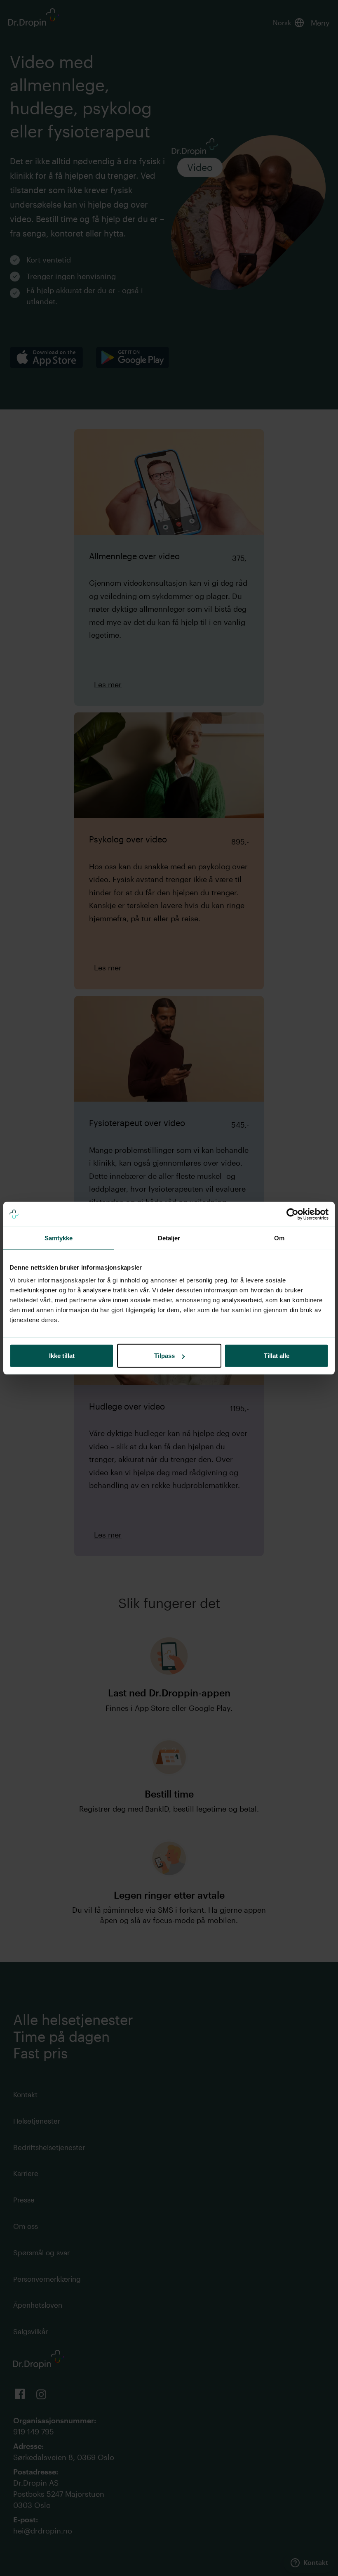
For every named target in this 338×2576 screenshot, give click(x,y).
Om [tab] (279, 1238)
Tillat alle (277, 1356)
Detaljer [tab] (169, 1238)
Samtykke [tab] (59, 1238)
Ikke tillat (62, 1356)
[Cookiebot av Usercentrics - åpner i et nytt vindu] (292, 1214)
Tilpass (164, 1356)
